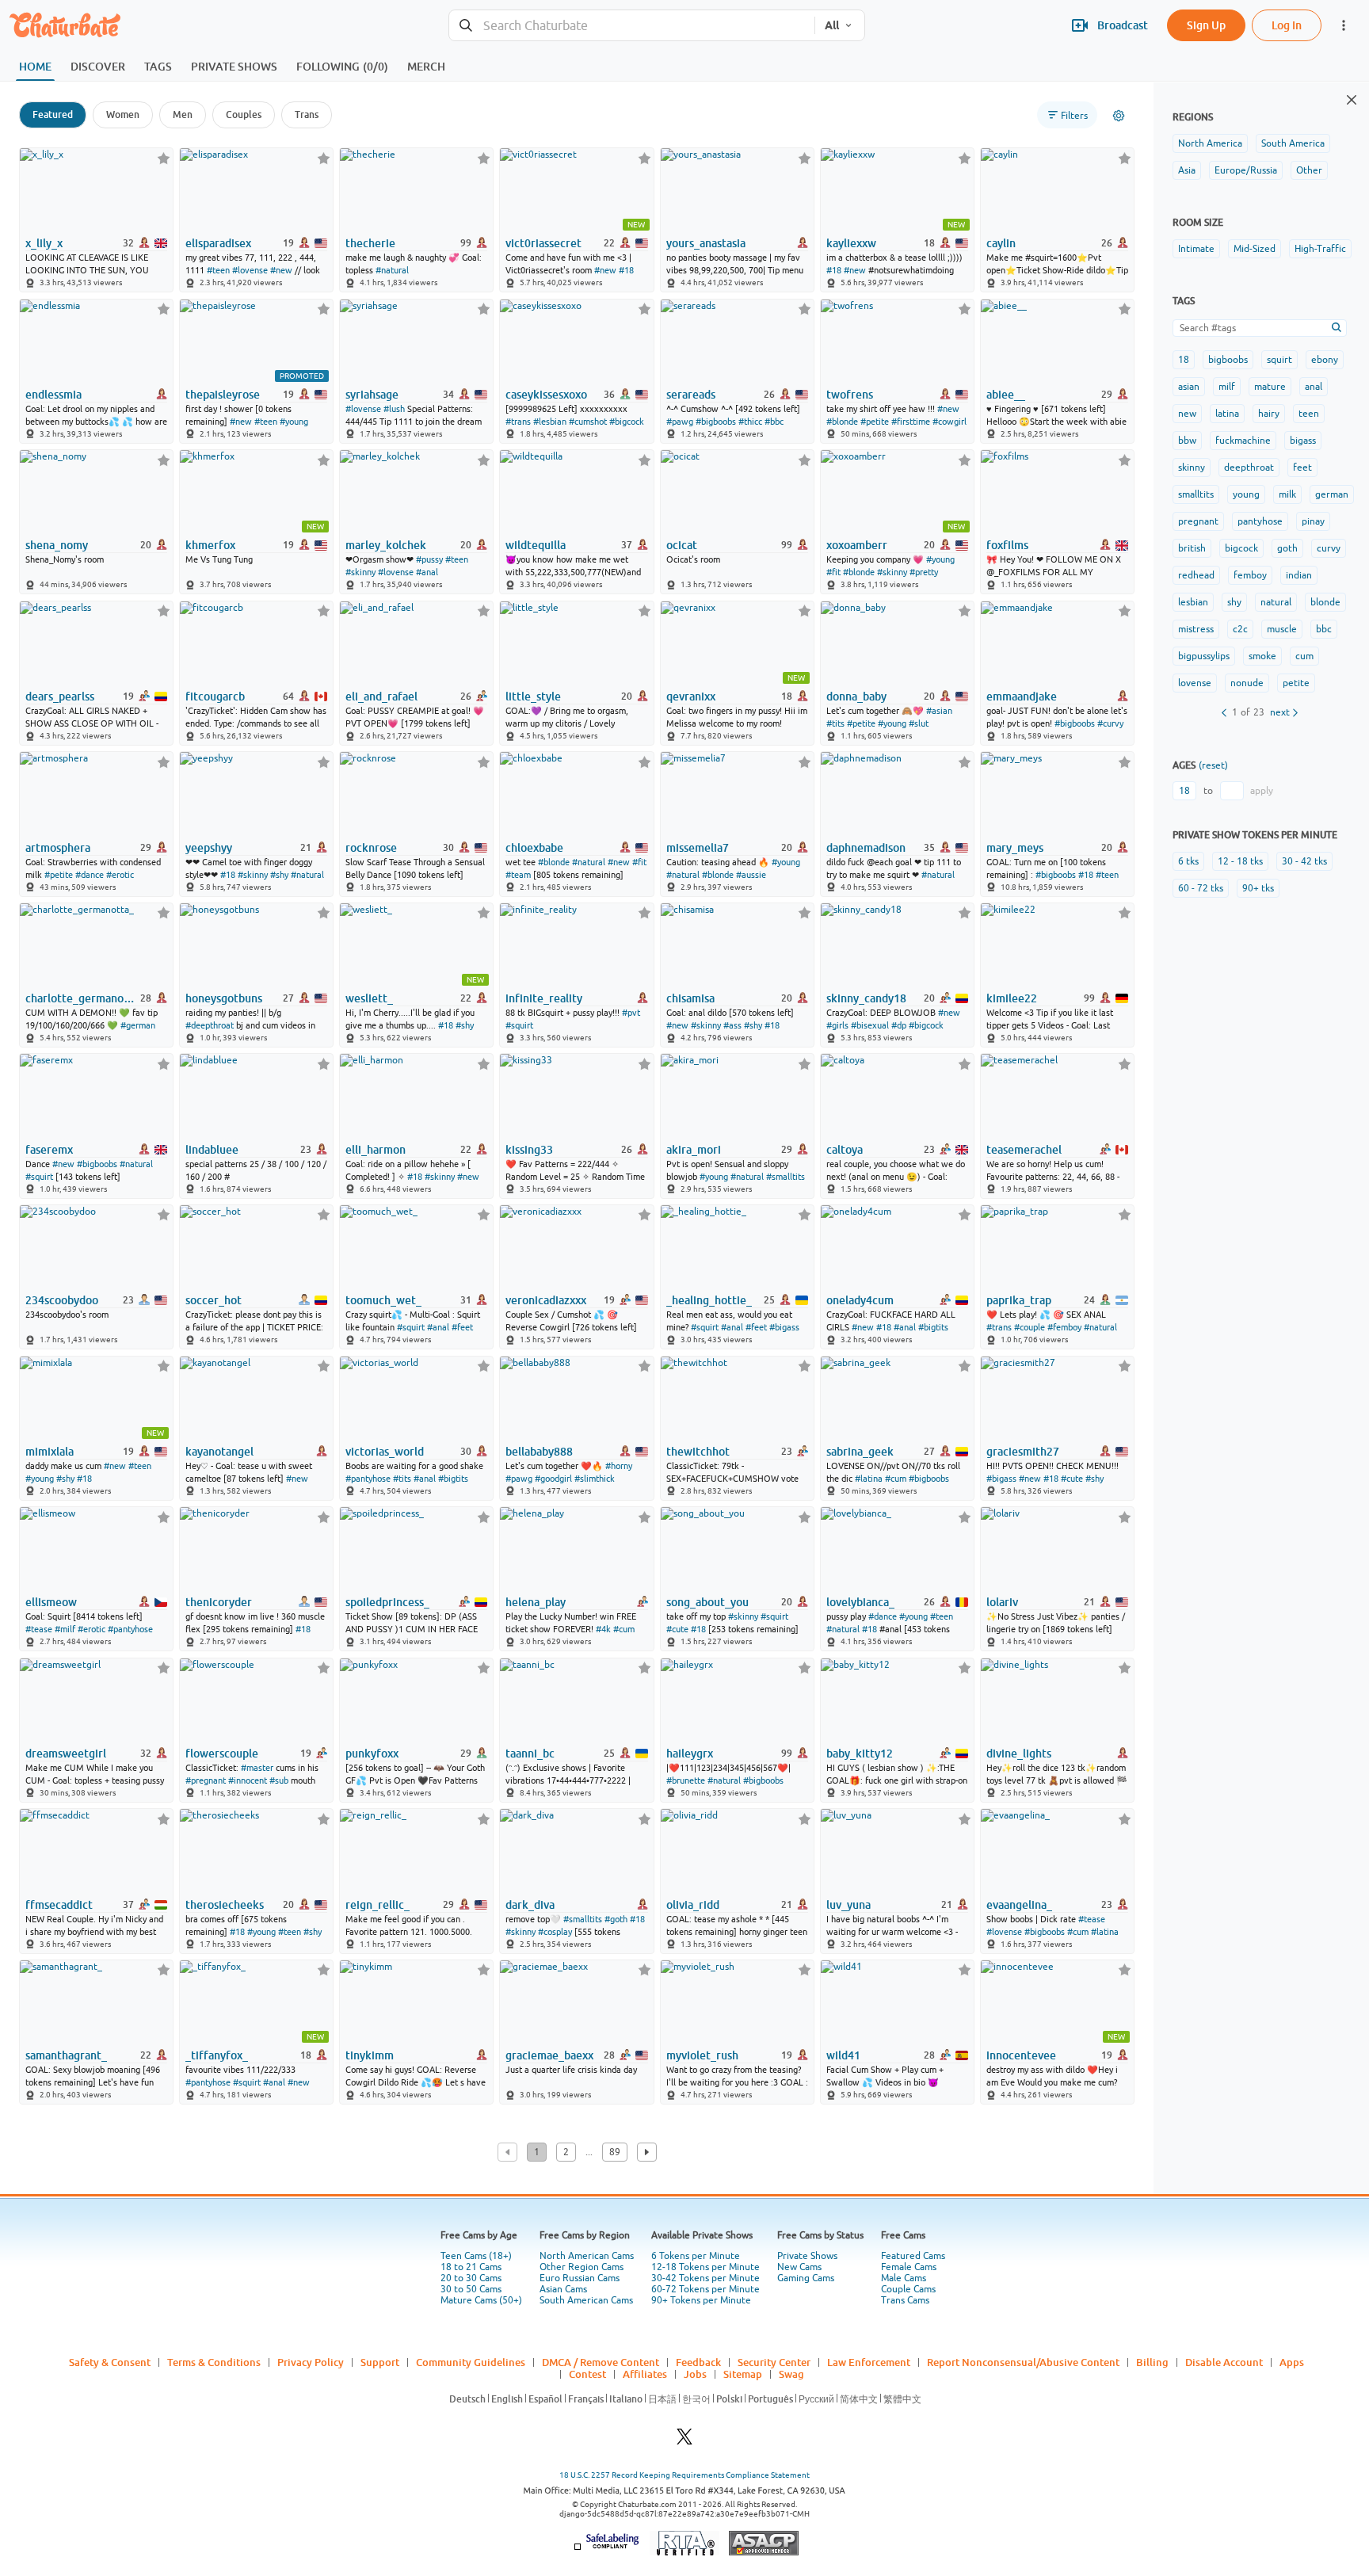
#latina (869, 1479)
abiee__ (1006, 395)
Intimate (1196, 249)
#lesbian (550, 422)
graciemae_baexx (549, 2055)
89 (615, 2152)
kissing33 (529, 1150)
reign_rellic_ (378, 1905)
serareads (691, 395)
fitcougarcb (215, 696)
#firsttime (911, 422)
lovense (1195, 683)
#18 (626, 270)
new (1187, 414)
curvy (1329, 548)
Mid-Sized (1255, 249)
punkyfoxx (372, 1754)
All (832, 25)
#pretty (924, 572)
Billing (1152, 2362)
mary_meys (1015, 848)
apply (1262, 791)
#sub (279, 1780)
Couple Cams (908, 2289)
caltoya (845, 1150)
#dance (90, 875)
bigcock (1241, 548)
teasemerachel (1024, 1150)
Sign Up (1206, 25)
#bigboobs (716, 422)
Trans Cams (905, 2300)
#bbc (774, 422)
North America (1210, 143)
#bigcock (627, 422)
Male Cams (904, 2278)
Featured (53, 114)
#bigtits (933, 1327)
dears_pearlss (60, 696)
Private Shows (807, 2256)
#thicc (750, 422)
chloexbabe (534, 848)
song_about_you (707, 1602)
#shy (279, 875)
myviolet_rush (702, 2055)
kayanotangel (219, 1452)
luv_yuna (848, 1905)
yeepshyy (209, 848)
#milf (65, 1629)
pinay (1313, 521)
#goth (616, 1919)
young (1246, 494)
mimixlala (50, 1452)
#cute (1072, 1479)
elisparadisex (218, 243)
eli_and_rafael (381, 696)
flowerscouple (222, 1754)
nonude (1247, 683)
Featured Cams (913, 2256)
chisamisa (690, 998)
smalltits (1196, 494)
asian (1189, 387)
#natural (392, 270)
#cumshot (588, 422)
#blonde (842, 422)
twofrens (850, 395)
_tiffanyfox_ (217, 2055)
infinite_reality (544, 998)
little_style (533, 696)
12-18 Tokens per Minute (705, 2267)
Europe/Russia (1246, 170)
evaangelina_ (1019, 1905)
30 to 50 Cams (471, 2289)
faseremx (49, 1150)
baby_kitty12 (860, 1754)
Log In (1287, 25)
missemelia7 (698, 848)
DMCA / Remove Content (601, 2362)
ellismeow (51, 1602)
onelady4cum (860, 1300)
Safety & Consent (110, 2362)
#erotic (120, 875)
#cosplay (555, 1932)
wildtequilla (536, 545)
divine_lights (1019, 1754)
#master (257, 1768)
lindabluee (212, 1150)
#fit (833, 572)
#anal (427, 572)
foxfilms (1007, 545)
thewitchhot (698, 1452)
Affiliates (645, 2374)
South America (1293, 143)
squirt (1279, 360)
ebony (1325, 360)
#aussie (751, 875)
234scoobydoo (62, 1300)
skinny (1192, 467)
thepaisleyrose (223, 395)
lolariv (1002, 1602)
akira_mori (694, 1150)
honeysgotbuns (224, 998)
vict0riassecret (543, 243)
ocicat (682, 545)
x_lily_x (44, 243)
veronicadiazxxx (546, 1300)
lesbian (1193, 602)
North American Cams (587, 2256)
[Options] (1119, 116)
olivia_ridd (693, 1905)
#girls (837, 1025)
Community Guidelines (471, 2362)
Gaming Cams (806, 2278)
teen (1309, 414)
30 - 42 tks (1304, 861)
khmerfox (210, 545)
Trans (307, 114)
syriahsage (372, 395)
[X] (684, 2441)
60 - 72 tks (1201, 888)
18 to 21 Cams (471, 2267)
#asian (939, 711)
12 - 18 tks (1240, 861)
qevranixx (691, 696)
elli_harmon (376, 1150)
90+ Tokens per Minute (701, 2300)
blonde (1325, 602)
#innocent (248, 1780)
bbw (1187, 441)
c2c (1240, 629)
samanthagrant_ (66, 2055)
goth (1287, 548)
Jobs (695, 2374)
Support (380, 2362)
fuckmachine (1243, 441)
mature (1270, 387)
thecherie (370, 243)
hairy (1269, 414)
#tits (835, 723)
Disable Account (1224, 2362)
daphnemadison (866, 848)
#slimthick (595, 1479)
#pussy (429, 559)
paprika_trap (1019, 1300)
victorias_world (385, 1452)
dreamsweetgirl (66, 1754)
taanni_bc (530, 1754)
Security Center (774, 2362)
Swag (791, 2374)
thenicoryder (219, 1602)
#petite (875, 422)
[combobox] (632, 26)
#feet (462, 1327)
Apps (1292, 2362)
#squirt (519, 1025)
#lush (394, 409)
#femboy (1064, 1327)
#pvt (631, 1013)
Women (123, 114)
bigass (1303, 441)
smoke (1262, 656)
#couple (1030, 1327)
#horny (619, 1466)
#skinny (360, 572)
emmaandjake (1022, 696)
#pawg (680, 422)
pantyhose (1260, 521)
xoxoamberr (857, 545)
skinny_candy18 (866, 998)
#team (518, 875)
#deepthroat (210, 1025)
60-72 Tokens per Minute (705, 2289)
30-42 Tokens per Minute (705, 2278)
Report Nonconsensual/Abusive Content (1023, 2362)
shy (1234, 602)
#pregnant (206, 1780)
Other (1309, 170)
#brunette (686, 1780)
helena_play (536, 1602)
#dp (899, 1025)
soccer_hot (214, 1300)
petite (1296, 683)
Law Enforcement (869, 2362)
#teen (218, 270)
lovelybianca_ (860, 1602)
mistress (1196, 629)
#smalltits (786, 1177)
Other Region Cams (582, 2267)
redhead (1196, 575)
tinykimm (370, 2055)
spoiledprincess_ (387, 1602)
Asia (1187, 170)
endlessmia (53, 395)
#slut (919, 723)
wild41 (843, 2055)
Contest (587, 2374)
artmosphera (58, 848)
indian (1299, 575)
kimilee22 (1012, 998)
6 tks (1188, 861)
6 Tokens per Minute (696, 2256)
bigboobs (1228, 360)
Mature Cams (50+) (481, 2300)
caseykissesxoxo (546, 395)
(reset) (1213, 765)
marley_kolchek (386, 545)
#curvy (1110, 723)
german (1332, 494)
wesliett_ (369, 998)
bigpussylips (1204, 656)
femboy (1250, 575)
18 (1184, 360)
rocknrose (371, 848)
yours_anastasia (706, 243)
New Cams (799, 2267)
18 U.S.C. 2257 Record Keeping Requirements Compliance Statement (684, 2475)
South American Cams (586, 2300)
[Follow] (164, 158)
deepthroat (1249, 467)
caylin (1001, 243)
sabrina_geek (860, 1452)
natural (1276, 602)
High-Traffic (1320, 249)
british (1192, 548)
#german (138, 1025)
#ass (732, 1025)
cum (1304, 656)
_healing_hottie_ (709, 1300)
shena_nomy (57, 545)
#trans (518, 422)
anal (1314, 387)
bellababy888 (539, 1452)
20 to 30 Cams (471, 2278)
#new (281, 270)
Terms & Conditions (214, 2362)
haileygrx (690, 1754)
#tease (39, 1629)
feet (1302, 467)
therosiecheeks (225, 1905)
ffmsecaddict (59, 1905)
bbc (1324, 629)
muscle (1282, 629)
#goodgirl (553, 1479)
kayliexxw (851, 243)
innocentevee (1021, 2055)
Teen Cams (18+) (476, 2256)
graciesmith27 (1023, 1452)
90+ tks (1258, 888)
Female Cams (909, 2267)
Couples (244, 114)
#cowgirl (950, 422)
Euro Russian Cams (580, 2278)
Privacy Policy (311, 2362)
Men (183, 114)
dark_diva (530, 1905)
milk (1287, 494)
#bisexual (870, 1025)
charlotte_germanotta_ (82, 998)
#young (294, 422)
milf (1227, 387)
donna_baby (856, 696)
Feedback (698, 2362)
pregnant (1198, 521)
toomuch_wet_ (383, 1300)
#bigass (784, 1327)
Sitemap (743, 2374)
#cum (896, 1479)
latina (1227, 414)
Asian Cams (563, 2289)
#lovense (250, 270)
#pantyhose (368, 1479)
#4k (603, 1629)
